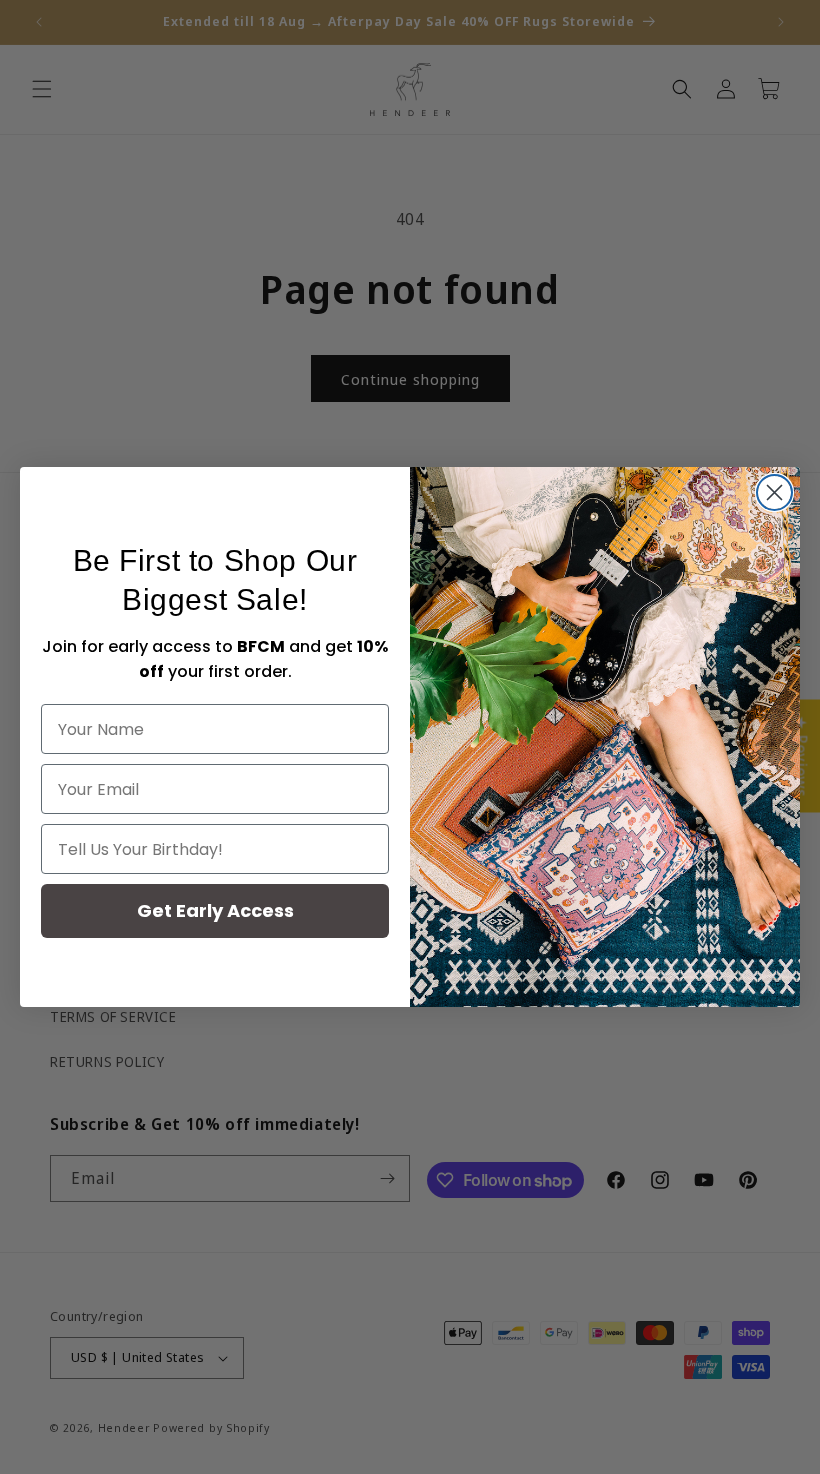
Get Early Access (215, 910)
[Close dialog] (774, 492)
